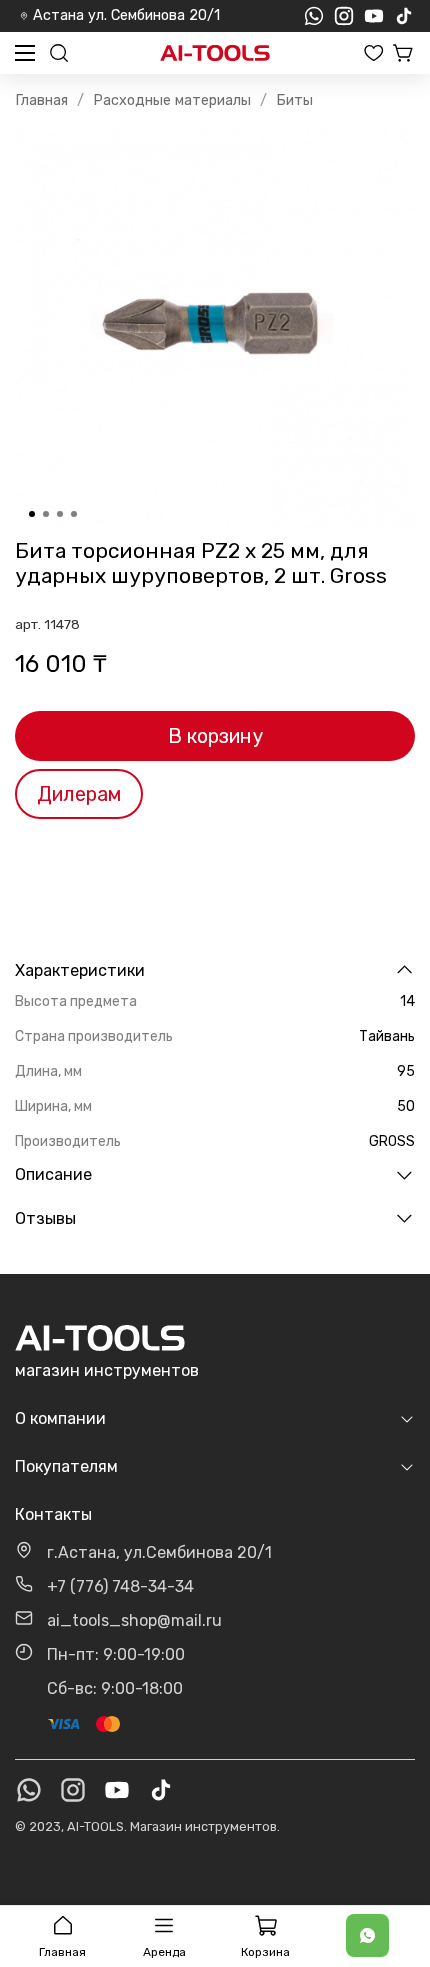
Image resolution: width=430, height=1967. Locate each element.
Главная (41, 100)
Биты (294, 100)
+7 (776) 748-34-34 (120, 1586)
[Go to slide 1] (32, 514)
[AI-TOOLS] (215, 53)
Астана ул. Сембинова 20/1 (126, 15)
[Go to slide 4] (74, 514)
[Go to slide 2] (46, 514)
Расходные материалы (172, 100)
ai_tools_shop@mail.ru (134, 1620)
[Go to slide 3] (60, 514)
